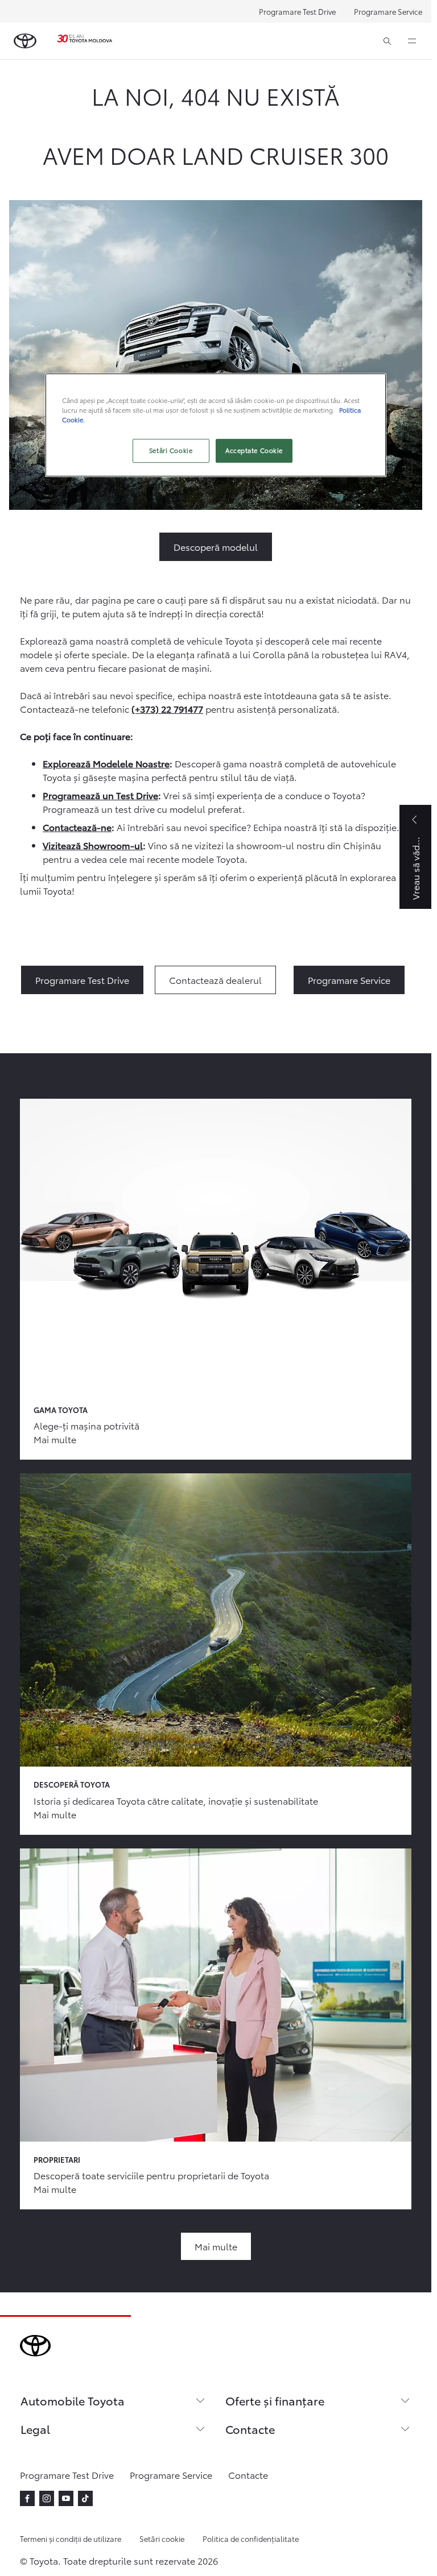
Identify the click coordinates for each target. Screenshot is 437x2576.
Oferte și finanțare (275, 2400)
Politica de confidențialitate (251, 2538)
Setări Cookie (171, 450)
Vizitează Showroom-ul (93, 845)
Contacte (250, 2429)
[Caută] (387, 41)
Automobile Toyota (73, 2400)
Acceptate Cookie (254, 450)
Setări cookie (162, 2538)
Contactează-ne (77, 827)
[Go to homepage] (25, 41)
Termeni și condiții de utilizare (71, 2538)
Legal (35, 2429)
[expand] (412, 41)
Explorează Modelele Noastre (106, 763)
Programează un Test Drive (100, 795)
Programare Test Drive (297, 11)
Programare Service (388, 11)
